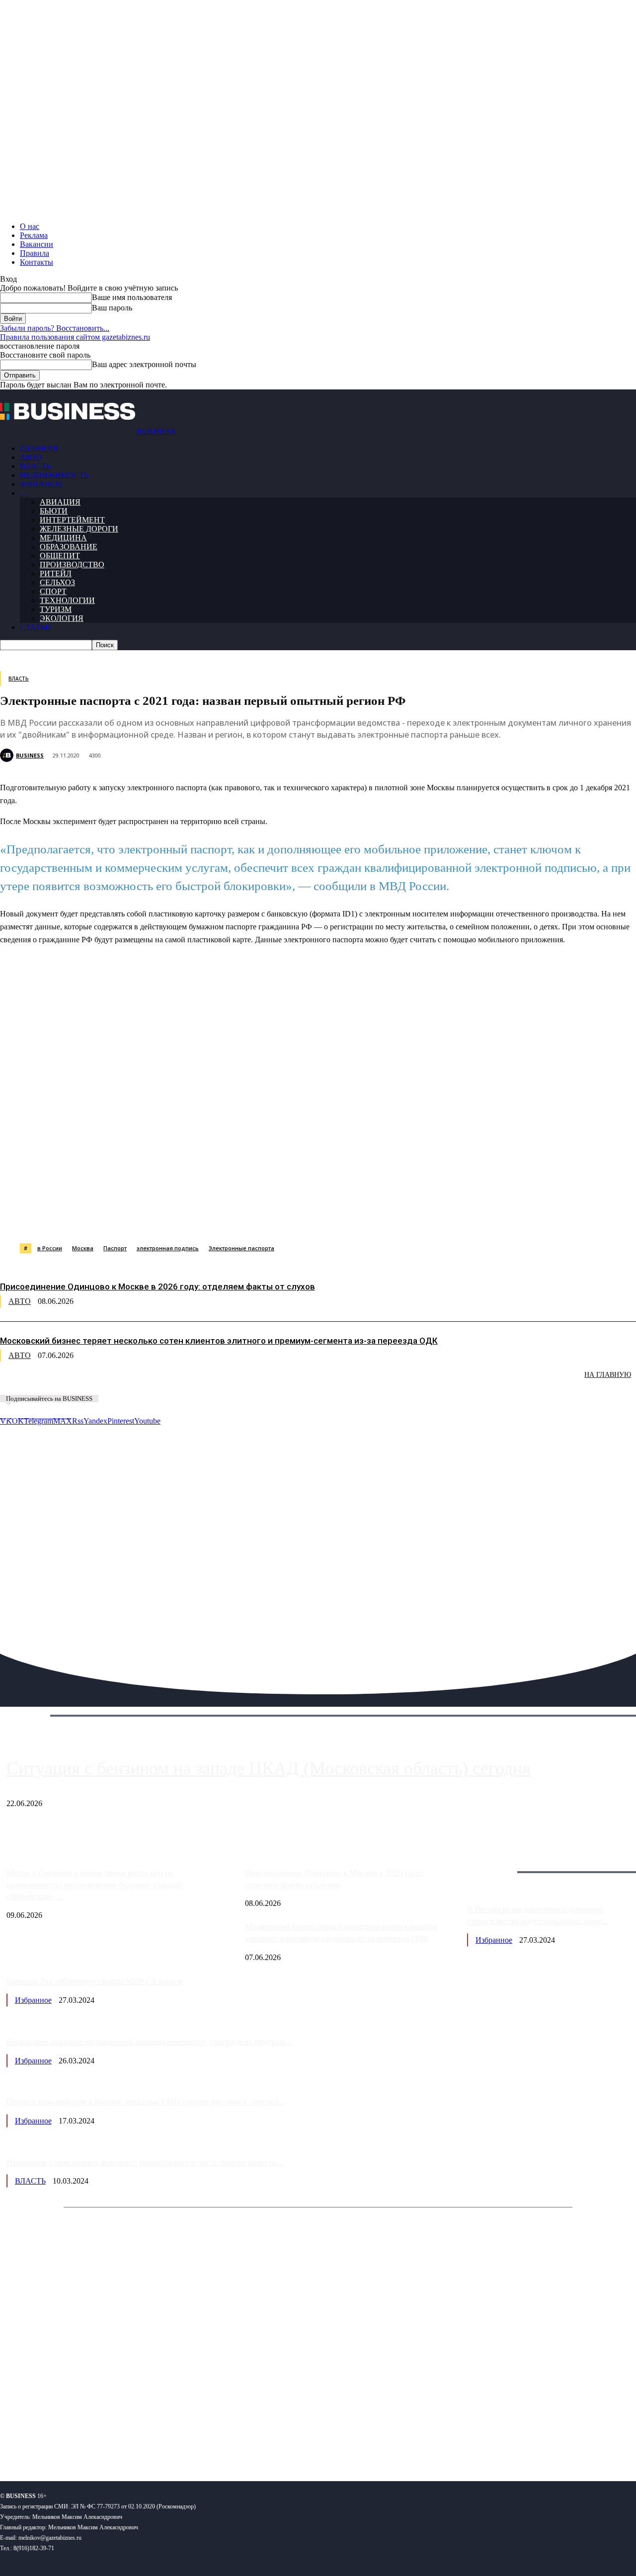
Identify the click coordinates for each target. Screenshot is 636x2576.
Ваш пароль (112, 308)
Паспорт (115, 1248)
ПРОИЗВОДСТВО (72, 565)
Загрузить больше (497, 1860)
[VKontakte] (96, 2441)
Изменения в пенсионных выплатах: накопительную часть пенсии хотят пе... (145, 2162)
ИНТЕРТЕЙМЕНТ (72, 520)
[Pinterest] (252, 1218)
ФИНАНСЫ (41, 484)
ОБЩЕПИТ (60, 556)
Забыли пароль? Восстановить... (55, 328)
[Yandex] (124, 2441)
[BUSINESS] (8, 755)
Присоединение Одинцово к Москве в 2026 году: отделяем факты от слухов (158, 1287)
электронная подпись (168, 1248)
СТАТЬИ (35, 627)
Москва (83, 1248)
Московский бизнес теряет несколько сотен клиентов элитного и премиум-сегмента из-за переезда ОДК (219, 1341)
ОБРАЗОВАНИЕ (69, 547)
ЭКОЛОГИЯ (62, 618)
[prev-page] (50, 1382)
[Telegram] (217, 1218)
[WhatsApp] (111, 1218)
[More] (503, 1218)
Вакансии (37, 244)
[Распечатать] (467, 1218)
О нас (30, 226)
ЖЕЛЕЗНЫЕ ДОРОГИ (79, 529)
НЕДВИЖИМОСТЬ (54, 475)
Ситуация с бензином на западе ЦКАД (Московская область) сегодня (269, 1768)
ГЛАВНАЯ (39, 448)
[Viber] (147, 1218)
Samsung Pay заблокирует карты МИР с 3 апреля (95, 1981)
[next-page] (149, 1382)
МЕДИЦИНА (63, 538)
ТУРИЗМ (56, 609)
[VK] (182, 1218)
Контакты (37, 262)
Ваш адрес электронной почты (144, 364)
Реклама (34, 235)
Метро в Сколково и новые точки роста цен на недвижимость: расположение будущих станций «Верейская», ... (94, 1885)
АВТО (31, 457)
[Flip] (359, 1218)
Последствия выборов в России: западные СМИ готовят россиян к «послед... (146, 2102)
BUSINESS (30, 755)
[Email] (395, 1218)
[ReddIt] (288, 1218)
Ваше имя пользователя (132, 297)
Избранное (494, 1940)
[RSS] (40, 2441)
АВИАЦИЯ (60, 502)
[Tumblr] (323, 1218)
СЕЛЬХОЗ (57, 582)
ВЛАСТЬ (35, 466)
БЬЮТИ (54, 511)
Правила (35, 253)
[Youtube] (153, 2441)
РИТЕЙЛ (56, 573)
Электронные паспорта (241, 1248)
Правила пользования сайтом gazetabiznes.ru (75, 337)
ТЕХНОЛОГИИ (67, 600)
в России (50, 1248)
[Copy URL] (431, 1218)
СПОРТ (53, 591)
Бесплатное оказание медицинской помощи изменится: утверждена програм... (149, 2042)
